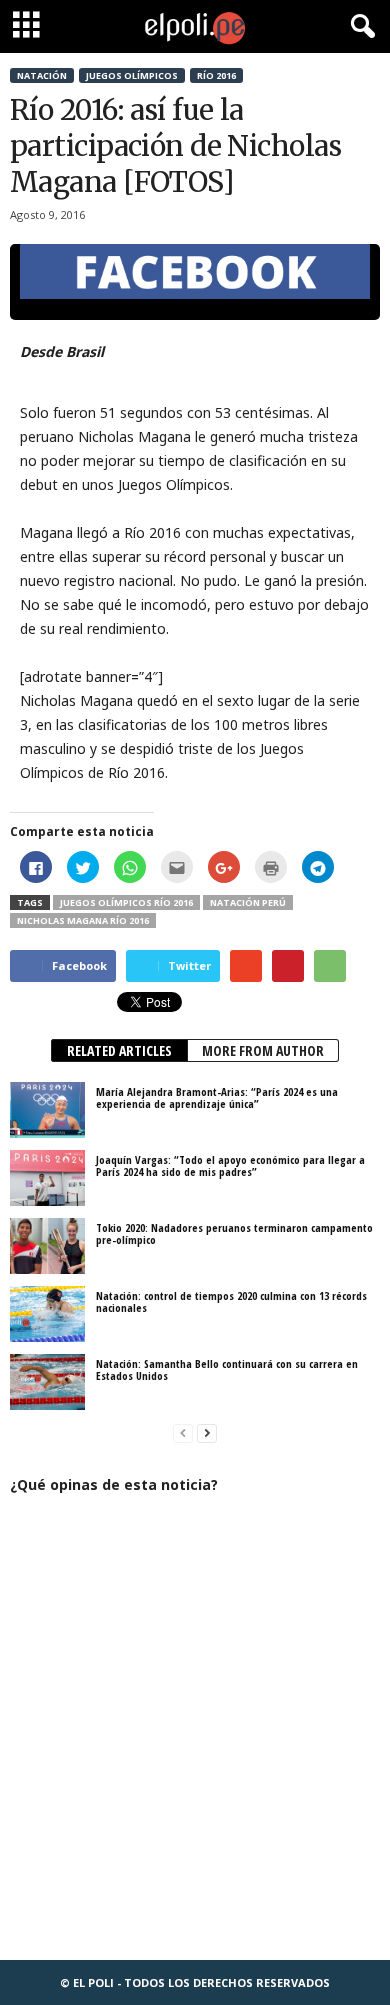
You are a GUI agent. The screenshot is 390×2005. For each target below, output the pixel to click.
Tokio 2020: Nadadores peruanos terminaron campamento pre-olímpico (234, 1233)
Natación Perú (248, 902)
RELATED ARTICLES (119, 1050)
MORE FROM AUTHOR (263, 1050)
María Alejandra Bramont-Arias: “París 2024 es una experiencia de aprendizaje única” (217, 1097)
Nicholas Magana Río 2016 (83, 920)
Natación (42, 75)
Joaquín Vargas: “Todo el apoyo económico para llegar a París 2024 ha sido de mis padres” (230, 1165)
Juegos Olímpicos (132, 75)
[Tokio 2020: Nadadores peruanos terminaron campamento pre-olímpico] (47, 1246)
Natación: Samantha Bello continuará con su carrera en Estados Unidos (227, 1369)
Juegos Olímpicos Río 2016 (126, 902)
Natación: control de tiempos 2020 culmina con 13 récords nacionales (231, 1301)
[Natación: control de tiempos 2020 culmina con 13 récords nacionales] (47, 1314)
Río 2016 (216, 75)
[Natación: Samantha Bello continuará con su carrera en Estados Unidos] (47, 1382)
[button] (359, 27)
